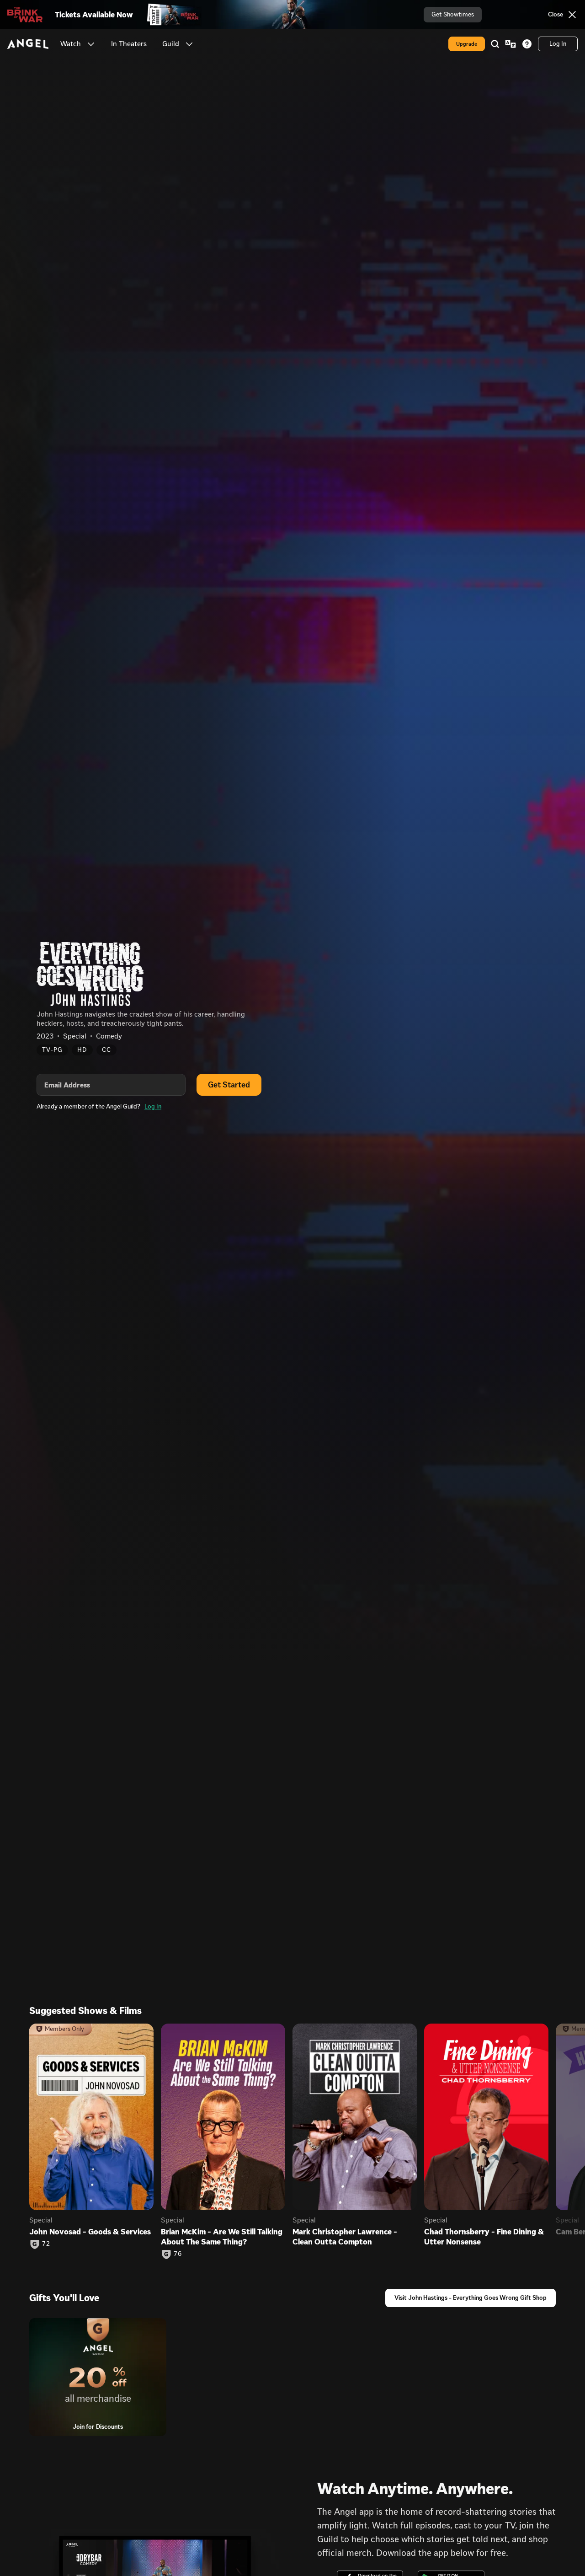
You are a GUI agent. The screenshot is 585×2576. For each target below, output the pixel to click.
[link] (129, 44)
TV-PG (52, 1050)
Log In (153, 1106)
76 (178, 2254)
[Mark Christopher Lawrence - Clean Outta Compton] (355, 2117)
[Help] (527, 44)
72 (46, 2244)
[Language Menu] (511, 44)
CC (106, 1050)
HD (82, 1050)
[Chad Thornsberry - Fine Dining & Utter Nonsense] (486, 2117)
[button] (91, 44)
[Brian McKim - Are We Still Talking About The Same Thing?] (223, 2117)
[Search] (495, 44)
